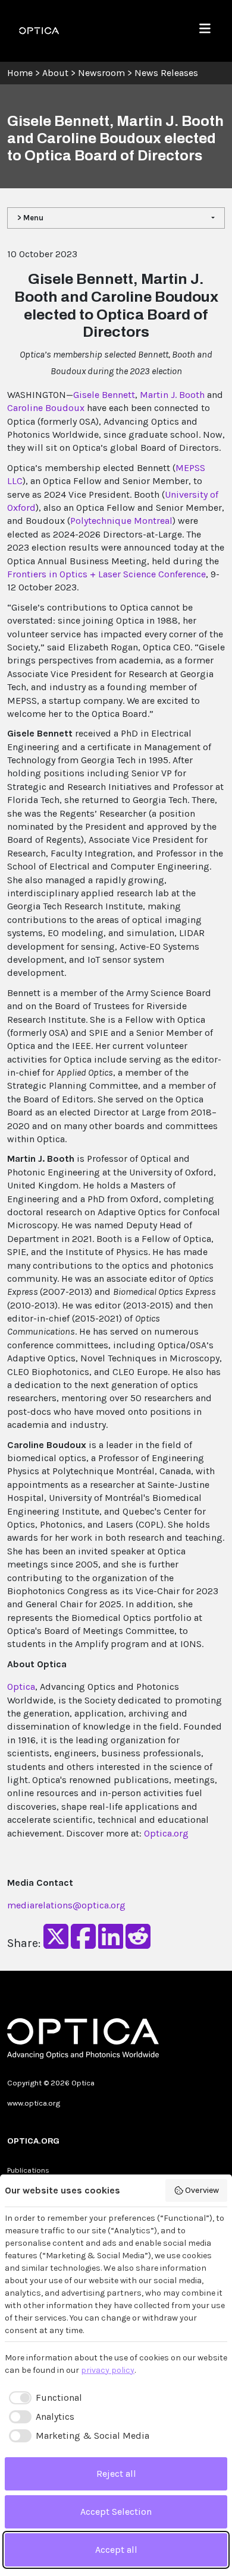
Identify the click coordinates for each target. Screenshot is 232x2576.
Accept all (116, 2550)
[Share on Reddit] (138, 1944)
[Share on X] (56, 1944)
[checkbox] (43, 2398)
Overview (202, 2190)
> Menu (30, 218)
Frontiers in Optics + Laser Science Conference (106, 574)
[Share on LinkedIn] (111, 1944)
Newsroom (101, 73)
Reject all (116, 2474)
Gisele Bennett (104, 395)
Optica (21, 1687)
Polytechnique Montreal (121, 521)
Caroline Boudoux (46, 408)
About (55, 73)
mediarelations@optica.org (66, 1905)
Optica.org (166, 1833)
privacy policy (108, 2370)
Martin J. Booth (172, 395)
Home (20, 73)
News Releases (166, 73)
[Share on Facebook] (83, 1944)
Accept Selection (116, 2512)
